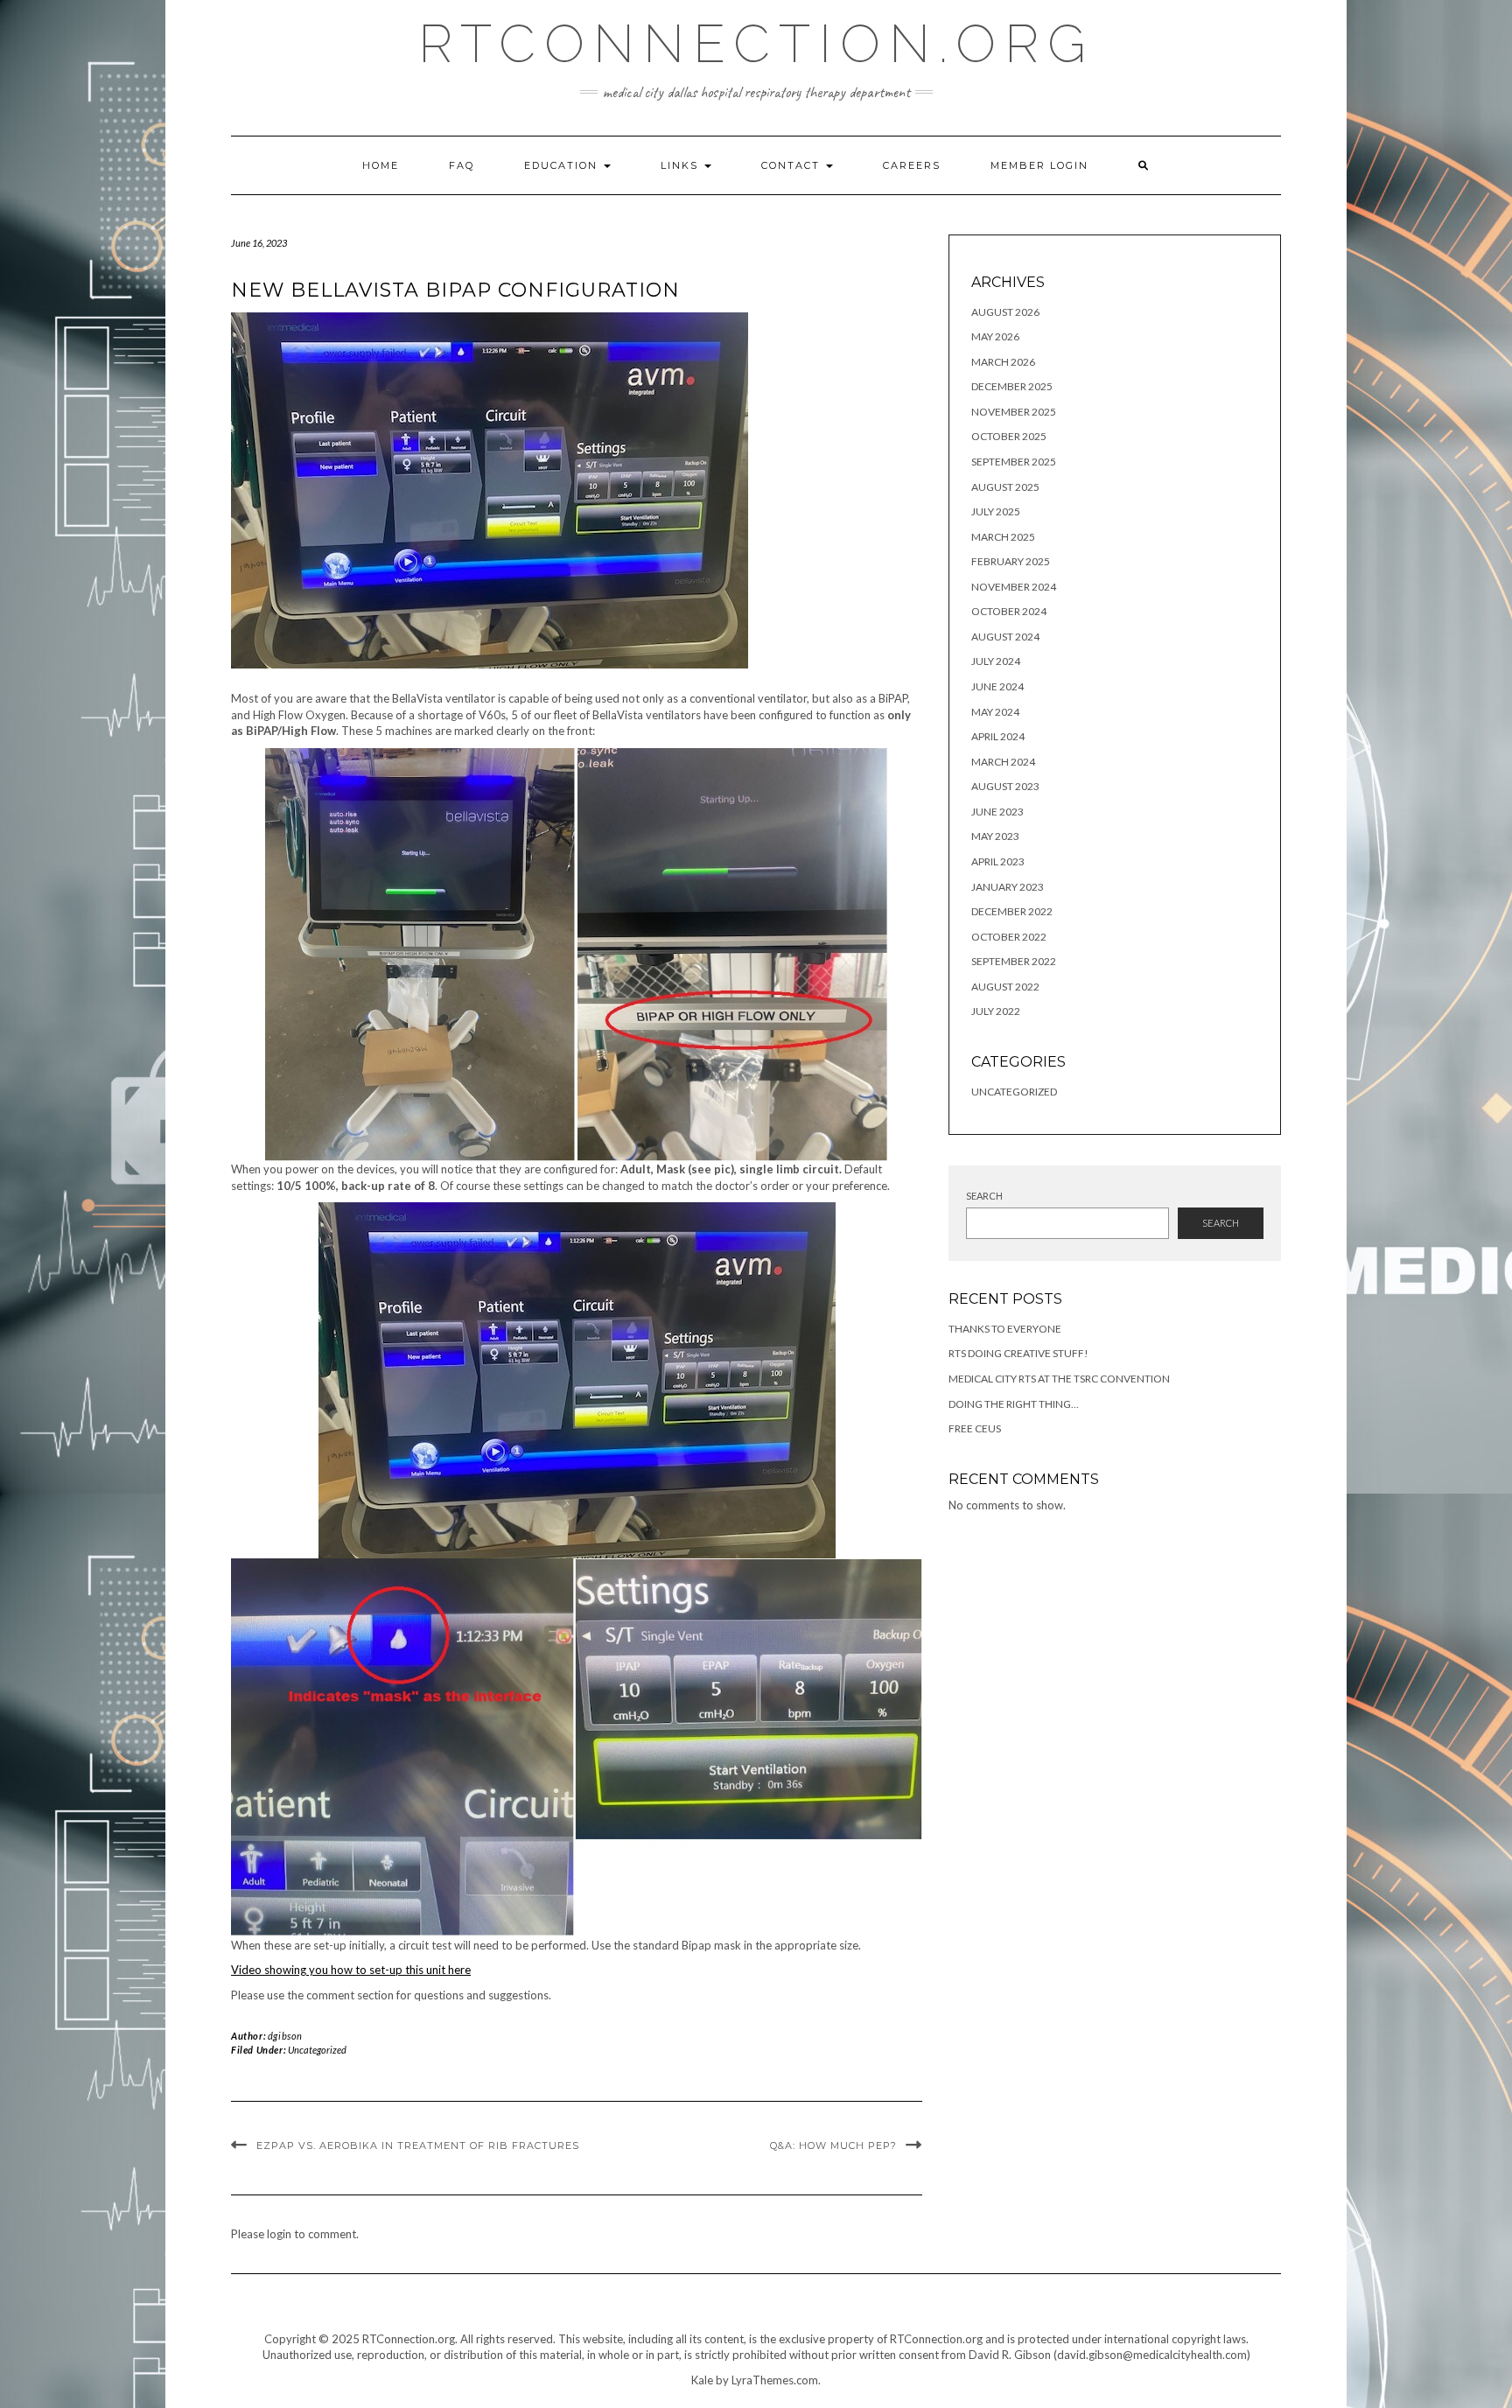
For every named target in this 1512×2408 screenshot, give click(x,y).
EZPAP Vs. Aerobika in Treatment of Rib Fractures (418, 2145)
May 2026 (995, 336)
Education (563, 165)
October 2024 (1009, 611)
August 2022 (1005, 987)
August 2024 (1005, 637)
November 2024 (1014, 587)
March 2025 (1003, 537)
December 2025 (1012, 386)
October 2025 (1009, 436)
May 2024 (995, 712)
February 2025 (1011, 561)
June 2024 (997, 686)
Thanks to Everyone (1005, 1329)
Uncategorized (317, 2050)
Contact (793, 165)
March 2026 (1003, 362)
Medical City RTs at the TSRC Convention (1059, 1379)
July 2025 (996, 511)
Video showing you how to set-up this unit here (351, 1970)
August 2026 (1005, 312)
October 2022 (1009, 937)
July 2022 (996, 1011)
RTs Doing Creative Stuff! (1018, 1353)
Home (381, 165)
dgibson (285, 2036)
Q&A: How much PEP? (833, 2145)
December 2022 (1012, 911)
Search (984, 1196)
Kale (702, 2380)
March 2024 (1003, 762)
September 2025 (1014, 462)
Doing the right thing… (1014, 1404)
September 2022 (1014, 961)
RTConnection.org (756, 44)
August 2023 (1005, 786)
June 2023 (997, 812)
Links (682, 165)
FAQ (462, 165)
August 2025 (1005, 487)
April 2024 (998, 736)
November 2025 (1014, 412)
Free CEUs (975, 1428)
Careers (912, 165)
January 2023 (1008, 887)
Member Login (1039, 165)
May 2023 (995, 836)
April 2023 (998, 861)
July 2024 (996, 661)
